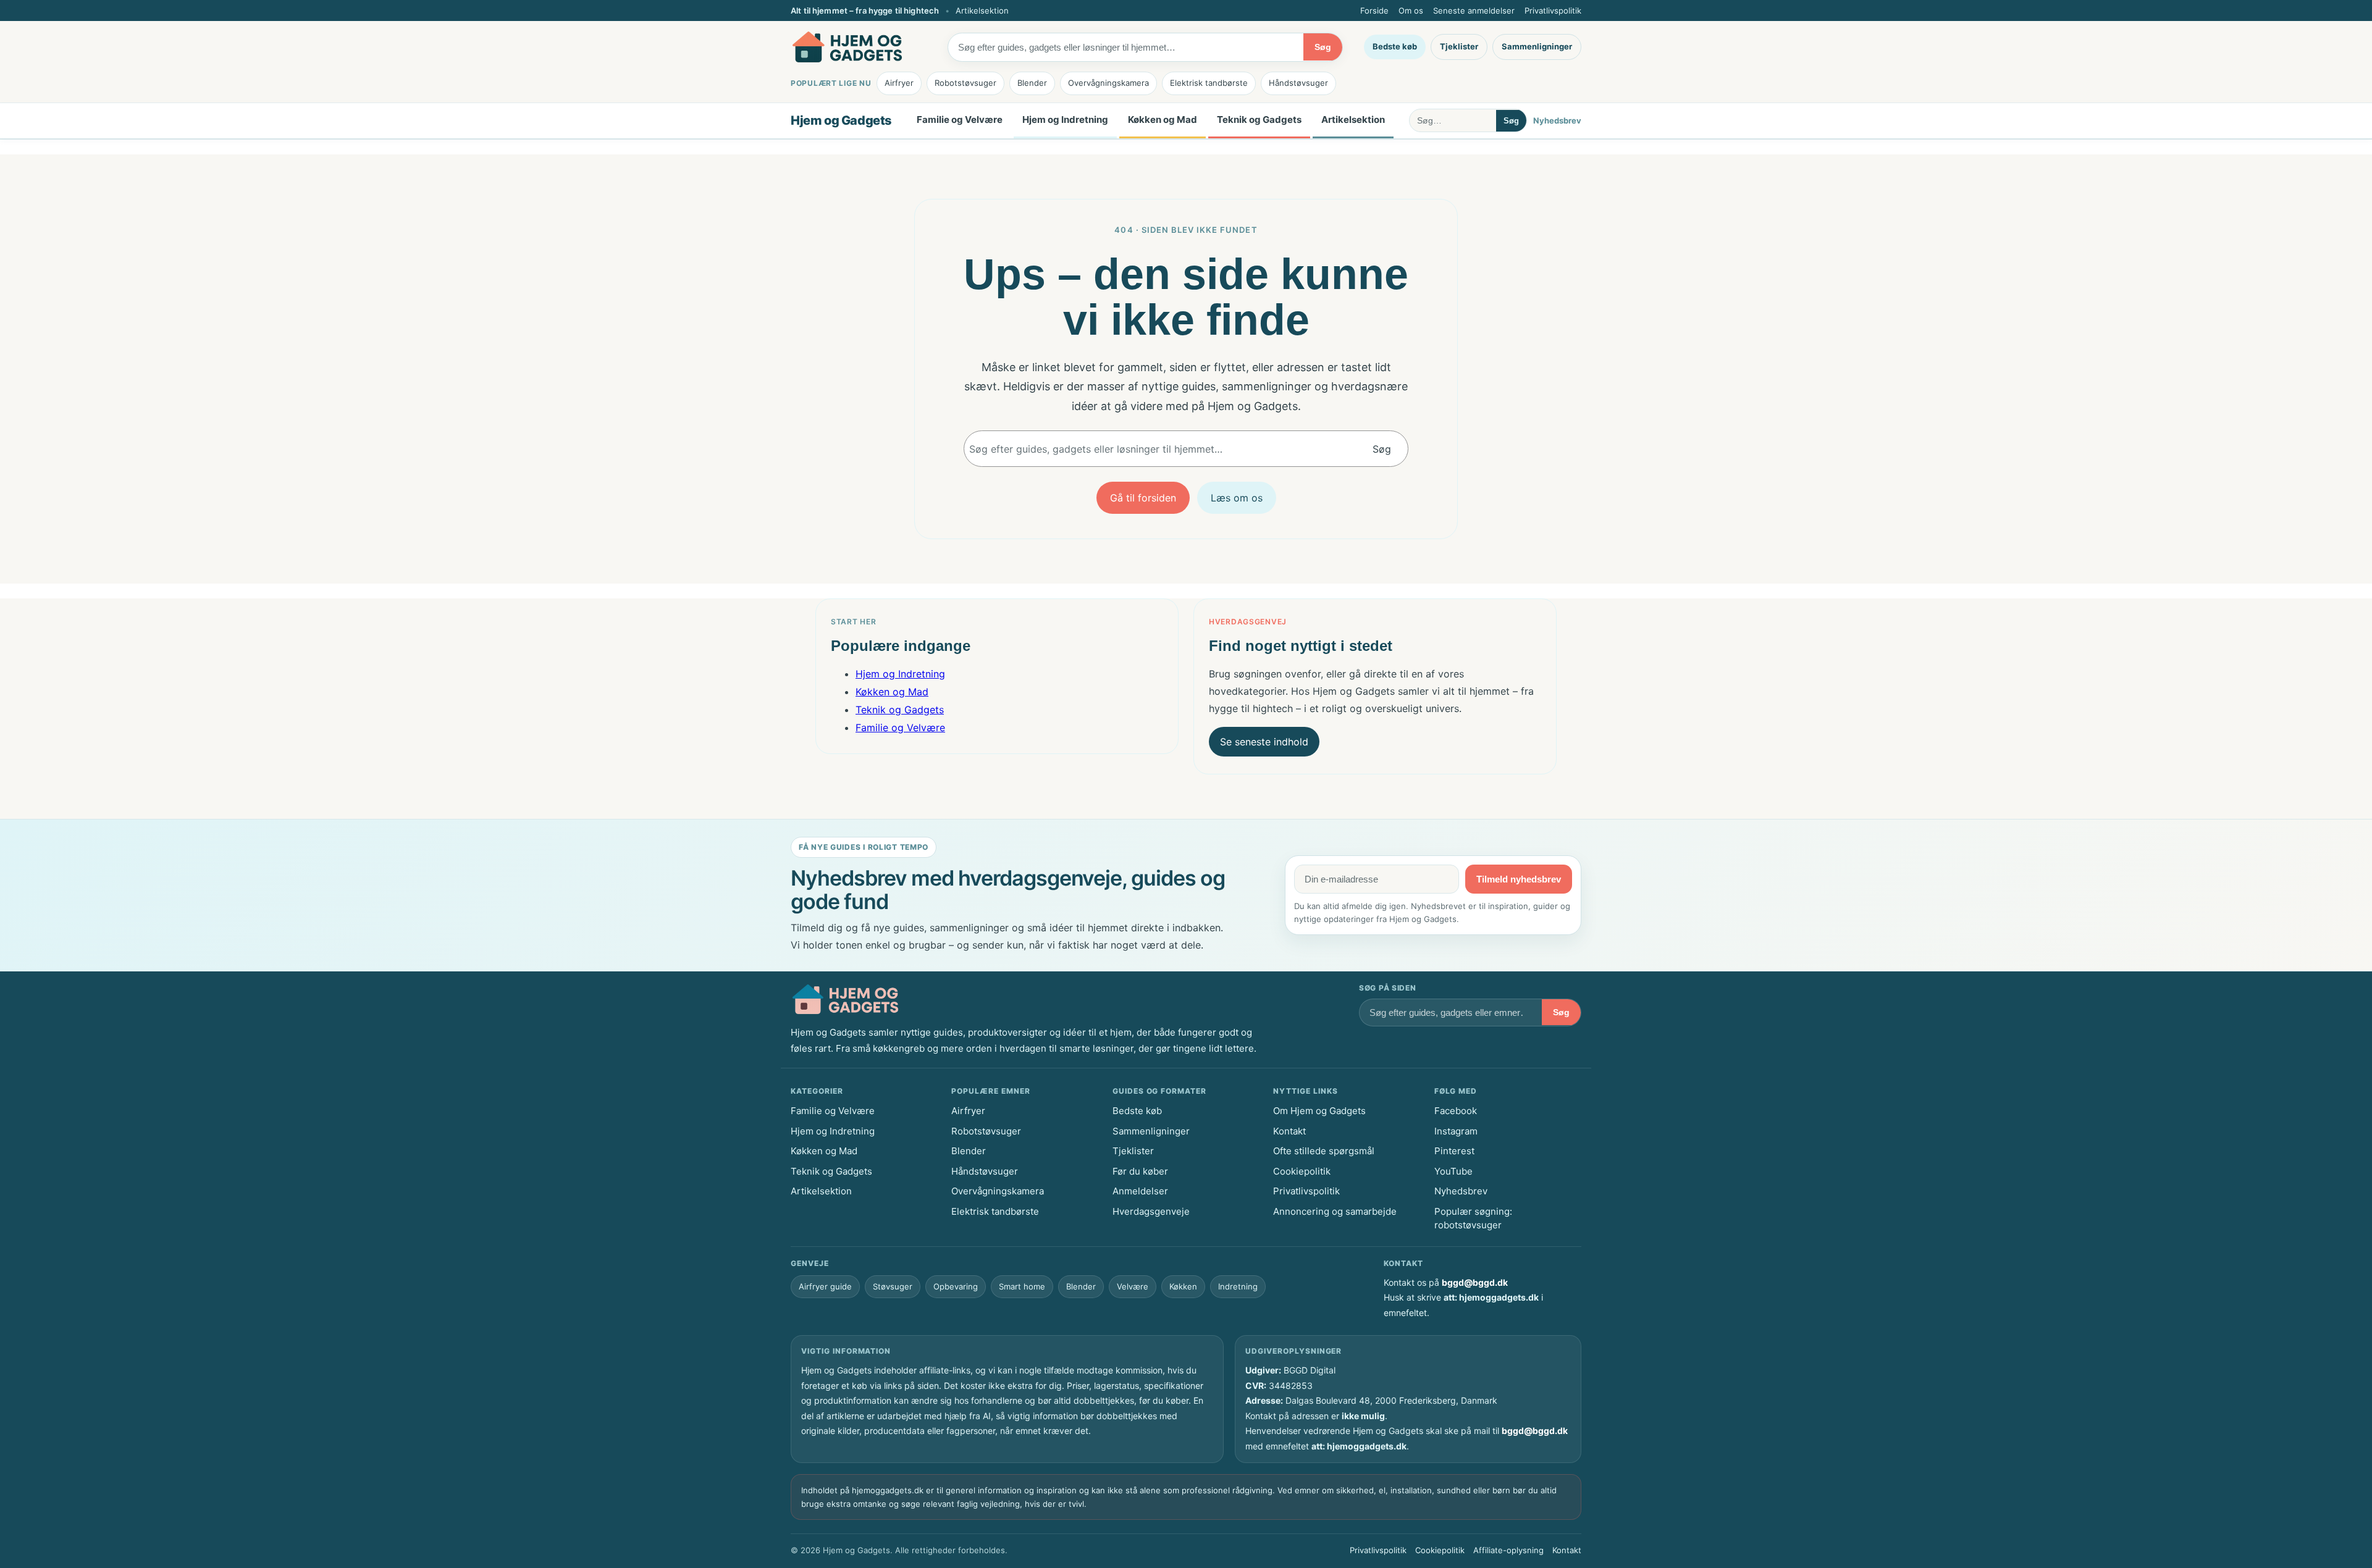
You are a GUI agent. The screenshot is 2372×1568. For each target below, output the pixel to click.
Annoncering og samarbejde (1335, 1211)
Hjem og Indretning (1065, 119)
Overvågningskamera (1108, 83)
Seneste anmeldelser (1474, 10)
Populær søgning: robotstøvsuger (1473, 1218)
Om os (1411, 10)
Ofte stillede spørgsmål (1324, 1151)
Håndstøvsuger (1298, 83)
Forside (1374, 10)
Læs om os (1237, 498)
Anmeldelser (1140, 1191)
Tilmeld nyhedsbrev (1519, 879)
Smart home (1022, 1286)
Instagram (1456, 1131)
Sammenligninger (1537, 46)
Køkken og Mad (1163, 119)
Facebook (1456, 1111)
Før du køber (1140, 1171)
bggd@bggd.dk (1475, 1282)
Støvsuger (893, 1286)
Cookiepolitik (1302, 1171)
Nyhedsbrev (1557, 120)
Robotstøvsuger (965, 83)
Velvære (1133, 1286)
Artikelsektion (982, 10)
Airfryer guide (825, 1286)
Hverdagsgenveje (1151, 1211)
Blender (1032, 83)
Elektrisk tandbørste (1209, 83)
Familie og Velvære (960, 119)
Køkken (1183, 1286)
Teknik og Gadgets (1259, 119)
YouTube (1453, 1171)
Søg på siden (1388, 988)
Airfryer (899, 83)
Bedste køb (1395, 46)
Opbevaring (956, 1286)
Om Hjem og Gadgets (1319, 1111)
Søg (1323, 47)
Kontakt (1289, 1131)
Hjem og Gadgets (841, 120)
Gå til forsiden (1143, 498)
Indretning (1238, 1286)
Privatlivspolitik (1553, 10)
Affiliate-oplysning (1508, 1550)
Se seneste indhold (1264, 742)
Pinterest (1454, 1151)
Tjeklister (1459, 46)
